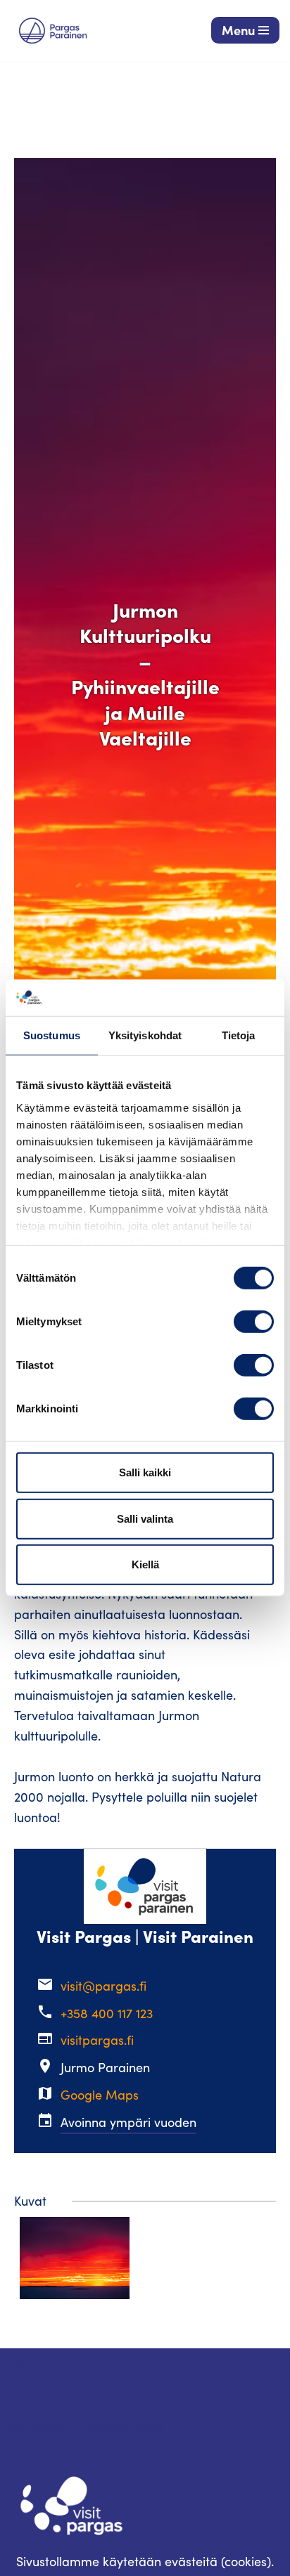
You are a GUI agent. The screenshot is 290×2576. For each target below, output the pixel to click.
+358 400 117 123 (107, 2013)
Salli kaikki (145, 1472)
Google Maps (100, 2095)
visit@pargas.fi (103, 1986)
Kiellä (145, 1565)
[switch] (254, 1322)
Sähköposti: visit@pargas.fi (88, 2428)
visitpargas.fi (97, 2040)
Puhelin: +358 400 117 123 (81, 2407)
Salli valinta (145, 1519)
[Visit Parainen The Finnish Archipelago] (53, 31)
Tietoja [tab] (239, 1035)
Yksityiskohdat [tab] (145, 1035)
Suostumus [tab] (52, 1035)
